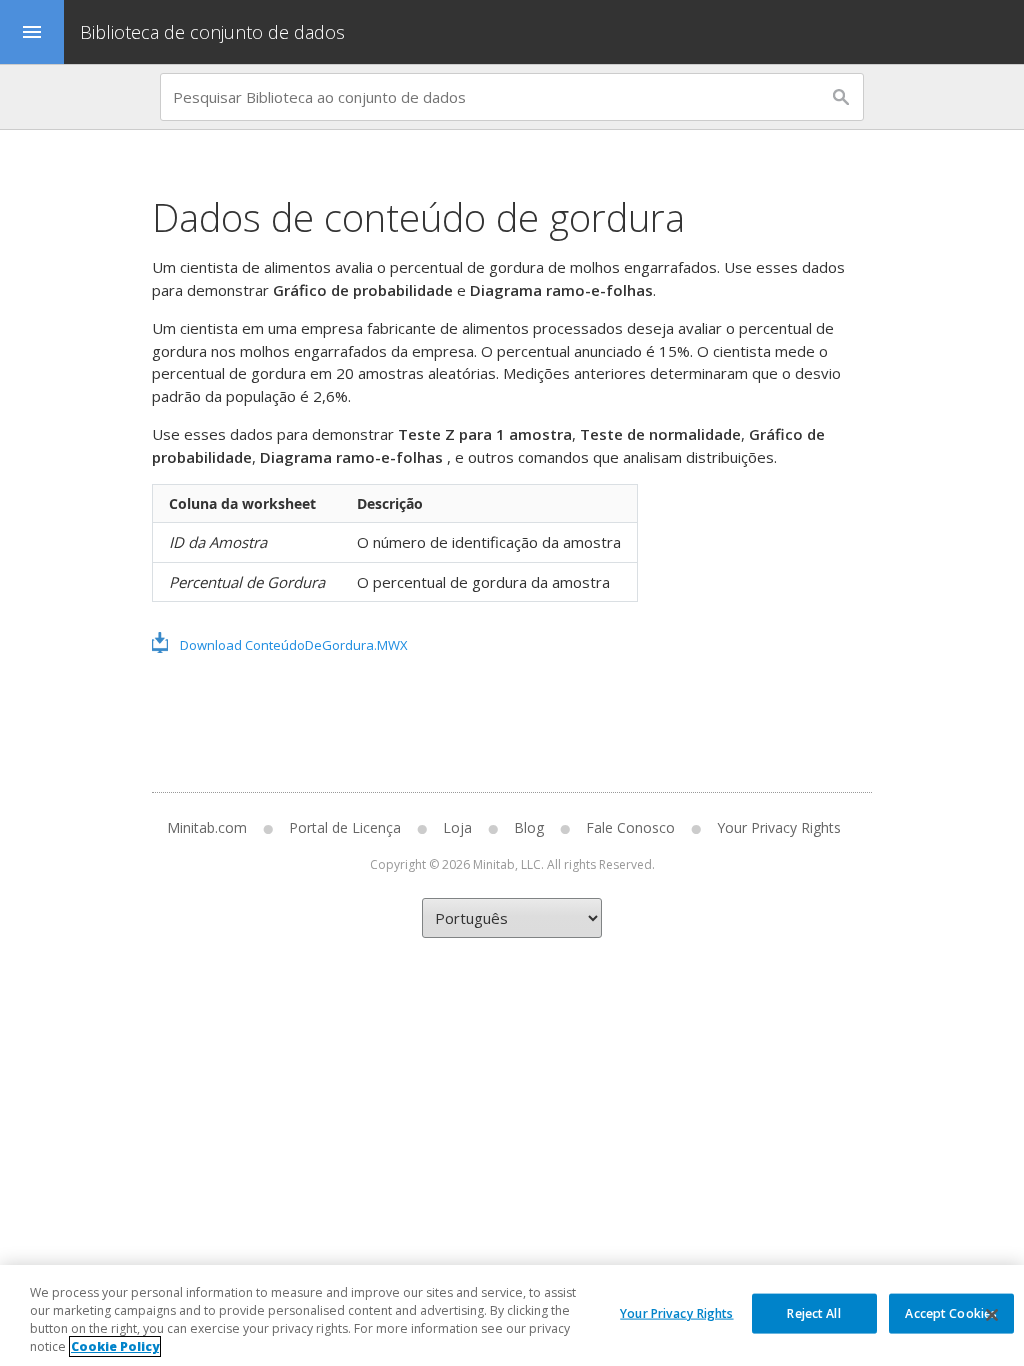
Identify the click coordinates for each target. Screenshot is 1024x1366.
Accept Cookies (951, 1312)
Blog (529, 827)
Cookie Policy (115, 1346)
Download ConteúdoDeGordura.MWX (294, 645)
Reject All (813, 1312)
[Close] (992, 1315)
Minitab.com (207, 827)
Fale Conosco (630, 827)
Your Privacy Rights (676, 1312)
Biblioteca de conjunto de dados (215, 32)
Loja (457, 827)
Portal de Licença (345, 827)
